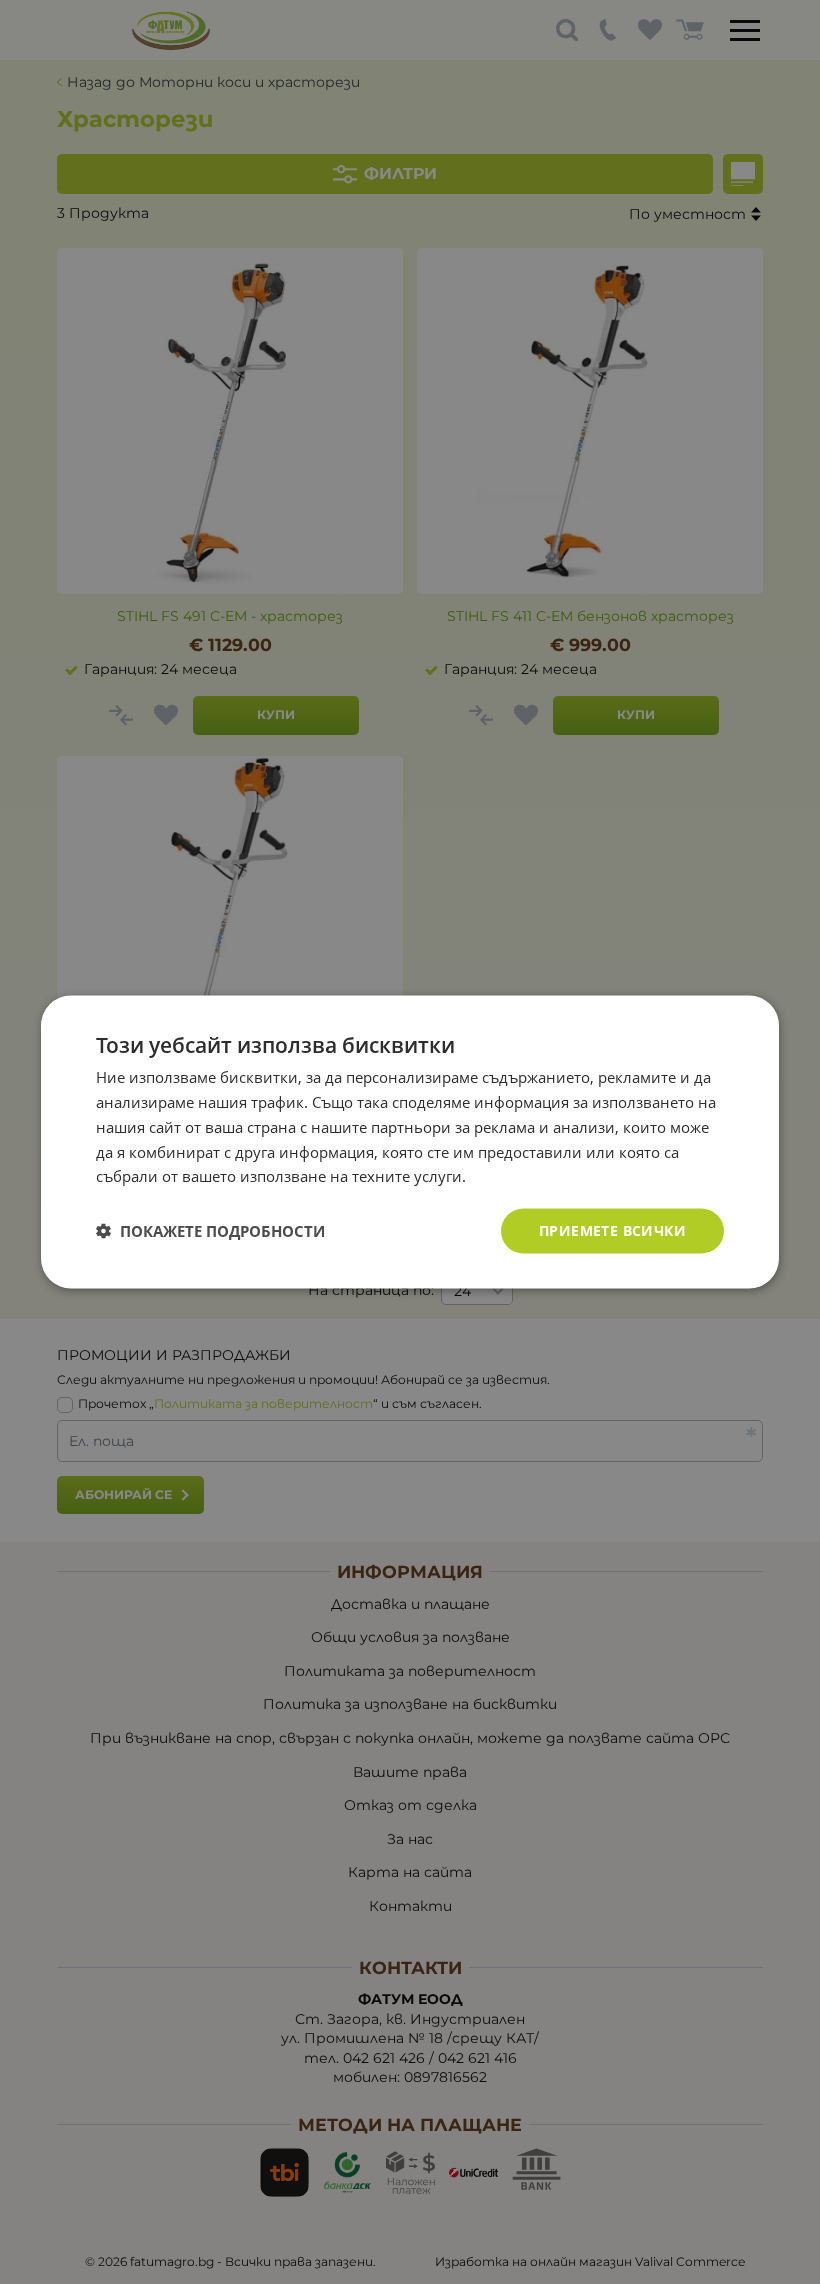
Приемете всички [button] (612, 1230)
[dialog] (410, 1142)
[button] (210, 1231)
